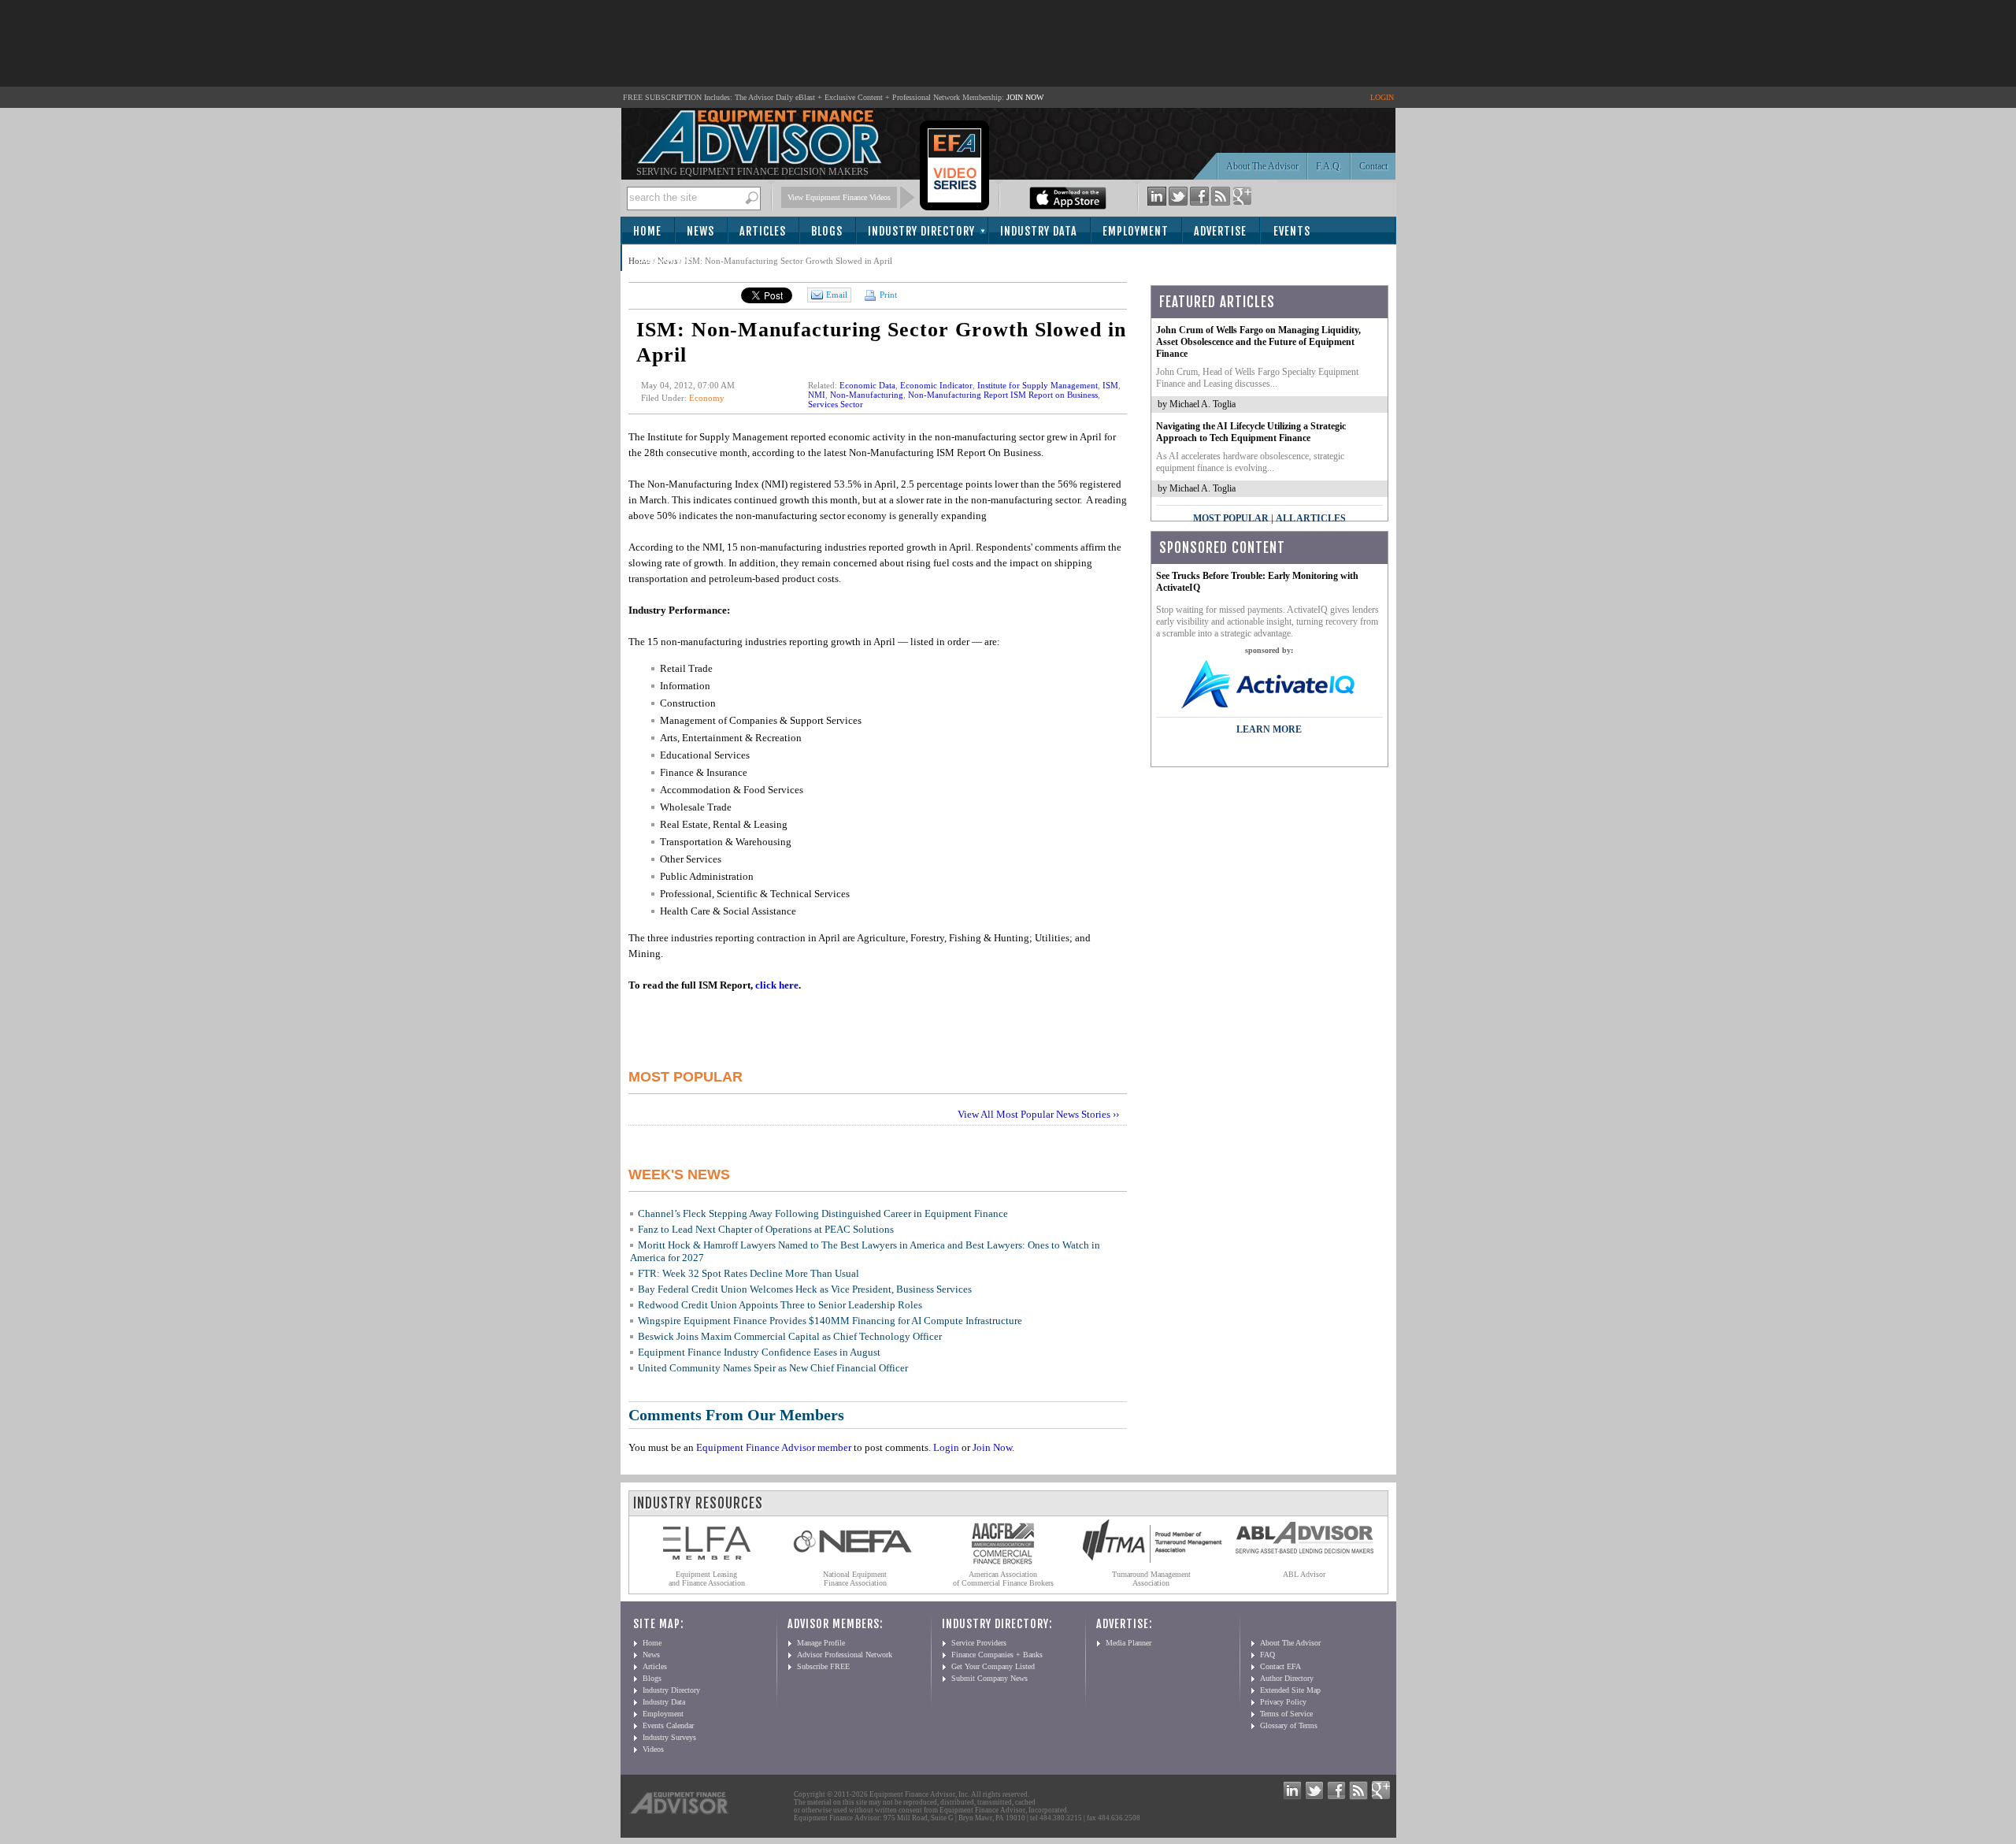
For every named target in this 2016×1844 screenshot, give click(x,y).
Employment (1136, 231)
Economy (707, 398)
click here (777, 985)
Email (837, 295)
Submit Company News (989, 1678)
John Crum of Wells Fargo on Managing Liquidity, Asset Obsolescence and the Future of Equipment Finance (1258, 342)
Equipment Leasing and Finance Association (707, 1579)
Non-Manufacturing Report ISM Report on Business (1003, 395)
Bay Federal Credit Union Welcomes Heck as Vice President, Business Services (805, 1289)
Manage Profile (821, 1643)
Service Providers (979, 1643)
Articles (763, 231)
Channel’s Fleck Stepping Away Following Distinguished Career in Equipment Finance (823, 1213)
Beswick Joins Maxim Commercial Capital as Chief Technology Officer (790, 1336)
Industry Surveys (669, 1737)
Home (647, 231)
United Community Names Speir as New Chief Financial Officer (773, 1368)
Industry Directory (921, 231)
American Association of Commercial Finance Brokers (1003, 1579)
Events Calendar (668, 1725)
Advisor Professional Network (845, 1655)
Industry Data (1039, 231)
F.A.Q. (1329, 166)
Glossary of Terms (1289, 1725)
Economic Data (867, 385)
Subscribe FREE (823, 1666)
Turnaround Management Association (1151, 1579)
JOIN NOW (1025, 97)
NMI (817, 395)
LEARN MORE (1269, 729)
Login (946, 1447)
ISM (1110, 385)
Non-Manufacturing (867, 395)
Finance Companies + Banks (997, 1655)
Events (1292, 231)
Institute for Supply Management (1038, 385)
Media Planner (1128, 1643)
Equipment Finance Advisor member (774, 1447)
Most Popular (1231, 518)
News (700, 231)
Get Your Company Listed (993, 1666)
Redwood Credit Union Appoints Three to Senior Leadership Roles (780, 1305)
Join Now (992, 1447)
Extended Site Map (1290, 1690)
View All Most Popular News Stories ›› (1038, 1114)
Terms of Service (1286, 1714)
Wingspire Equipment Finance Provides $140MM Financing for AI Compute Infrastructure (830, 1321)
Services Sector (836, 404)
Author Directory (1287, 1678)
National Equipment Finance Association (855, 1579)
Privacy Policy (1283, 1702)
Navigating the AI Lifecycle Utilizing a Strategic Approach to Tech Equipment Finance (1251, 432)
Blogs (827, 231)
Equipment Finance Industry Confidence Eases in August (759, 1352)
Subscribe (665, 259)
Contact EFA (1280, 1666)
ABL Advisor (1304, 1574)
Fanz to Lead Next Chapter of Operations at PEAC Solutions (766, 1229)
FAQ (1267, 1655)
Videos (653, 1749)
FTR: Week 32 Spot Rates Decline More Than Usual (749, 1273)
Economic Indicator (936, 385)
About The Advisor (1262, 166)
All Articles (1311, 518)
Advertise (1220, 231)
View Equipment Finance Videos (839, 197)
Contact (1373, 166)
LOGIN (1382, 97)
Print (887, 295)
